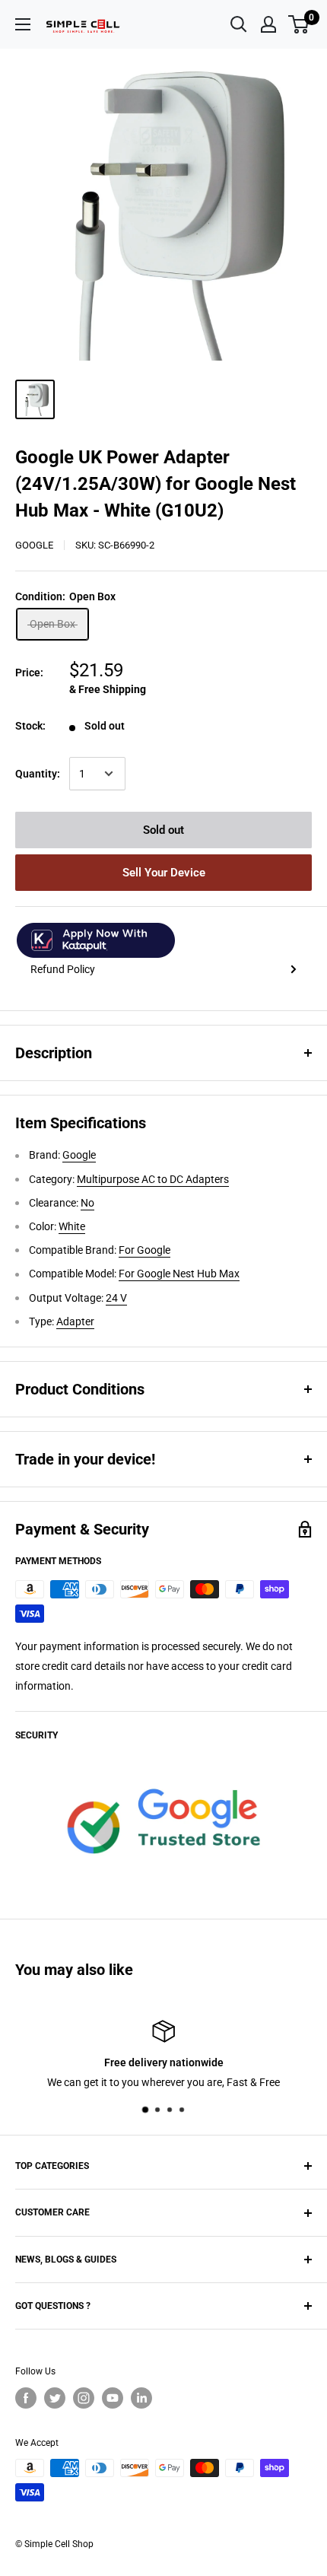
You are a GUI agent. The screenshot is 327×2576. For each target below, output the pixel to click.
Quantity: (38, 774)
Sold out (163, 830)
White (72, 1226)
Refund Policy (63, 969)
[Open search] (239, 24)
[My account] (268, 24)
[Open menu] (23, 24)
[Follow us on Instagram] (84, 2398)
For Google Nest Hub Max (179, 1274)
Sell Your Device (164, 873)
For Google (144, 1250)
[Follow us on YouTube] (113, 2398)
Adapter (75, 1321)
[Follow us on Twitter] (55, 2398)
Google (34, 545)
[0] (299, 24)
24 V (116, 1298)
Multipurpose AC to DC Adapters (153, 1179)
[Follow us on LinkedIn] (141, 2398)
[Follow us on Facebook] (26, 2398)
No (87, 1203)
